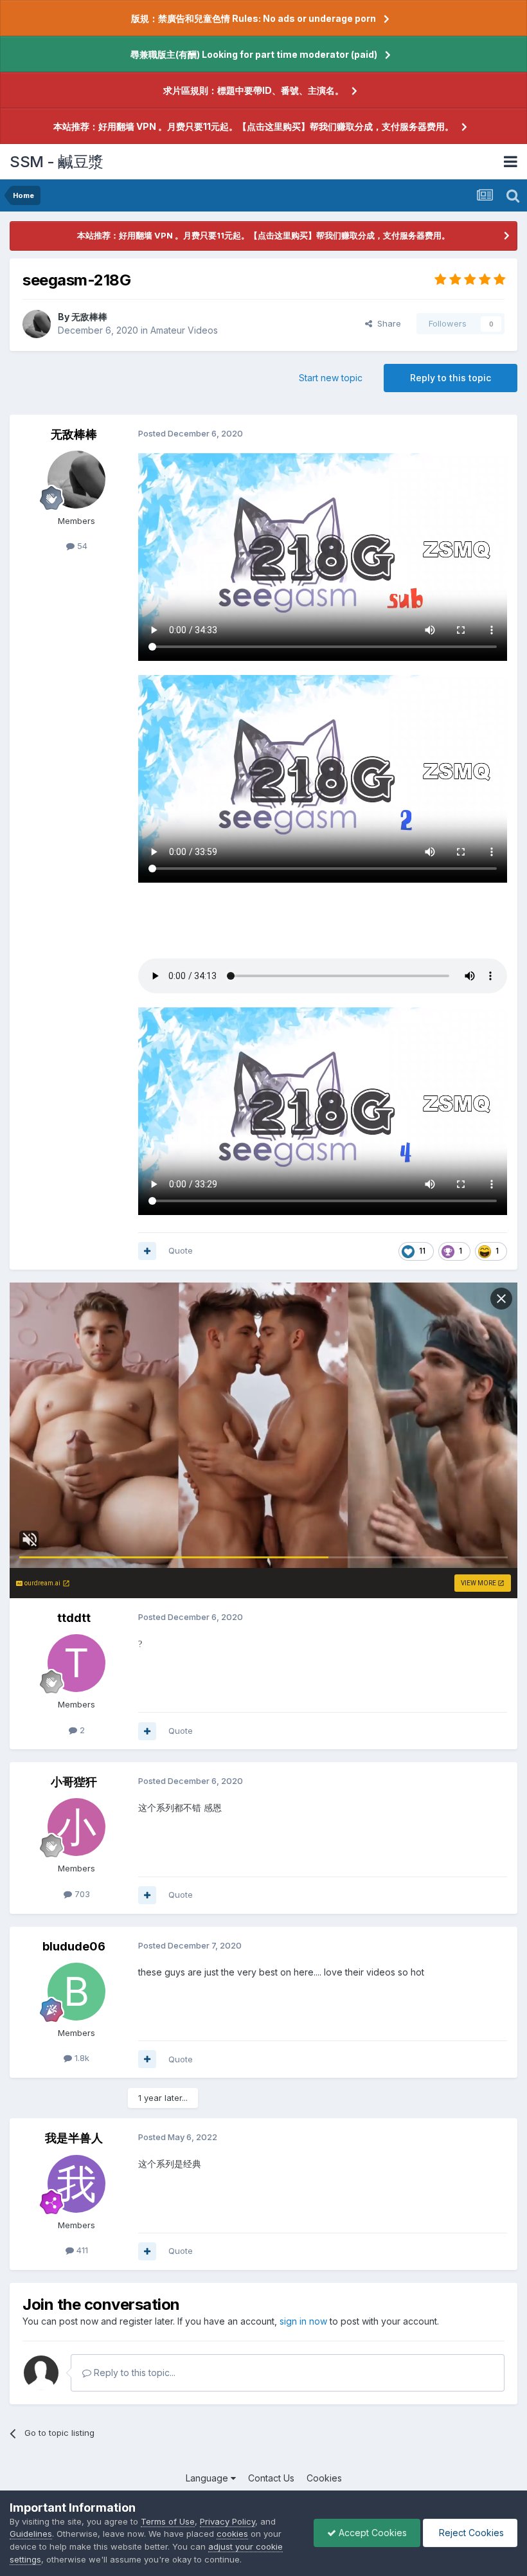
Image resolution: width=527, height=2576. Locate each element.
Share (387, 323)
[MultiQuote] (147, 1251)
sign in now (303, 2321)
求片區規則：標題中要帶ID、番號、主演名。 (254, 90)
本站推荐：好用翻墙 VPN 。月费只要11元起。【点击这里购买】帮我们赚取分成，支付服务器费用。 (254, 126)
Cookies (324, 2478)
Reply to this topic (451, 378)
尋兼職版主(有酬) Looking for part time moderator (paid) (254, 54)
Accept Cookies (371, 2533)
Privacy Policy (228, 2521)
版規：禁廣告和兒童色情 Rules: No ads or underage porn (254, 18)
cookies (232, 2534)
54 (81, 546)
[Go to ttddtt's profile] (76, 1663)
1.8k (81, 2058)
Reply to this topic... (133, 2373)
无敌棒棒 (89, 317)
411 (81, 2250)
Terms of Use (168, 2521)
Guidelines (31, 2534)
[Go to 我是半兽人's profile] (76, 2184)
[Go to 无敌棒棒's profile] (37, 324)
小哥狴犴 (74, 1782)
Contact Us (271, 2478)
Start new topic (331, 378)
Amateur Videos (184, 330)
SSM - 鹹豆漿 (57, 162)
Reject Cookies (470, 2533)
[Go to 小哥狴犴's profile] (76, 1827)
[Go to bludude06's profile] (76, 1992)
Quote (181, 1250)
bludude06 (74, 1946)
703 (81, 1894)
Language (208, 2478)
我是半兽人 (74, 2138)
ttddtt (74, 1618)
